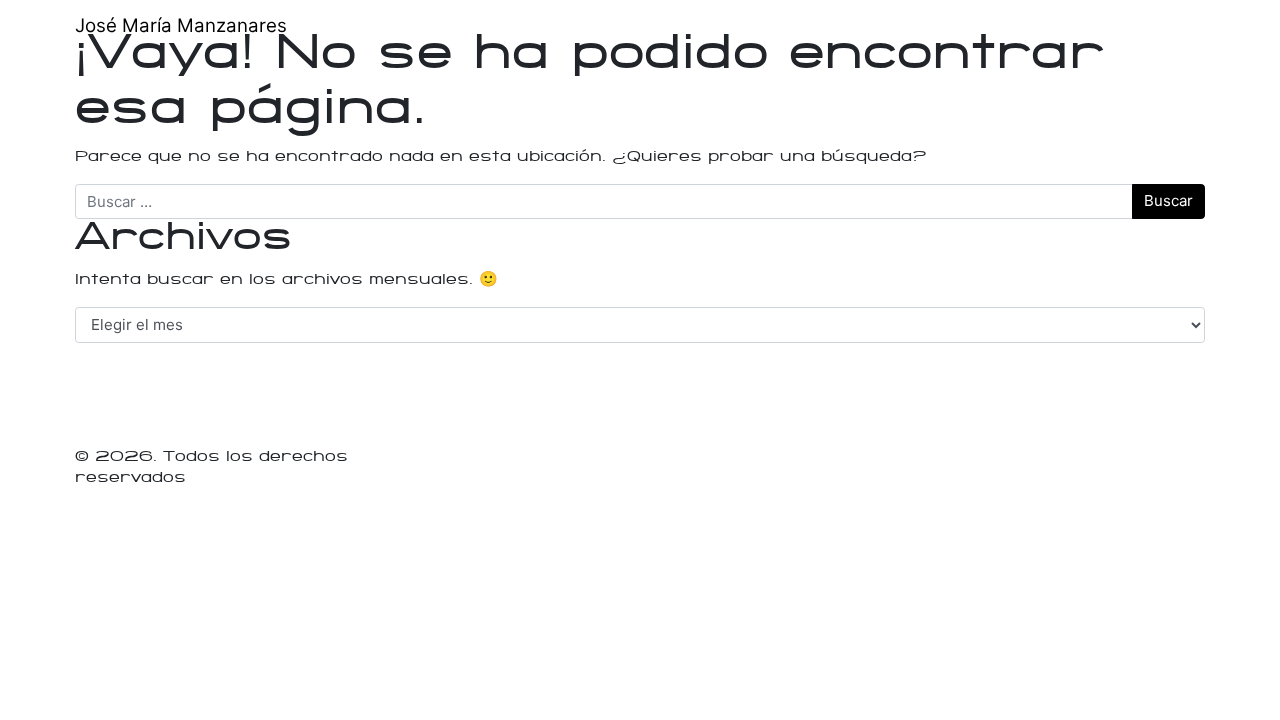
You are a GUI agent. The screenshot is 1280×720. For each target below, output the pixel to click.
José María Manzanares (181, 25)
